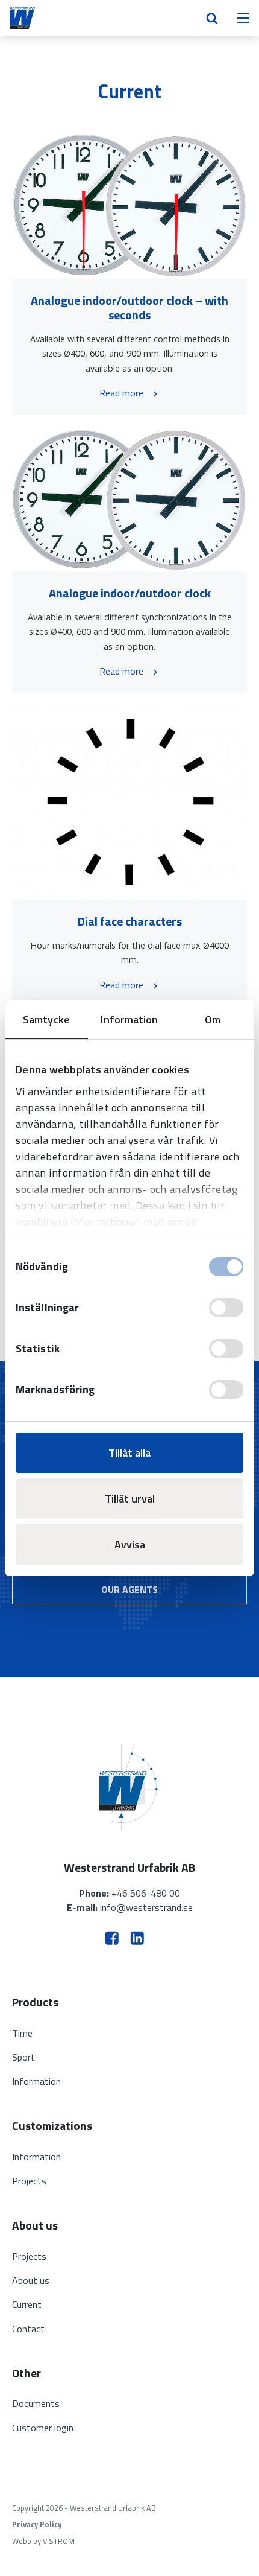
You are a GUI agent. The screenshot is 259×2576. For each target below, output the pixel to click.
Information (36, 2081)
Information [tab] (129, 1019)
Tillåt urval (130, 1499)
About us (31, 2280)
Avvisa (130, 1544)
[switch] (226, 1308)
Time (22, 2033)
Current (27, 2304)
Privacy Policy (37, 2524)
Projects (29, 2181)
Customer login (43, 2428)
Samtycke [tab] (46, 1019)
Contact (28, 2329)
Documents (36, 2403)
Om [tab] (213, 1019)
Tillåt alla (129, 1453)
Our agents (129, 1589)
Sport (23, 2057)
